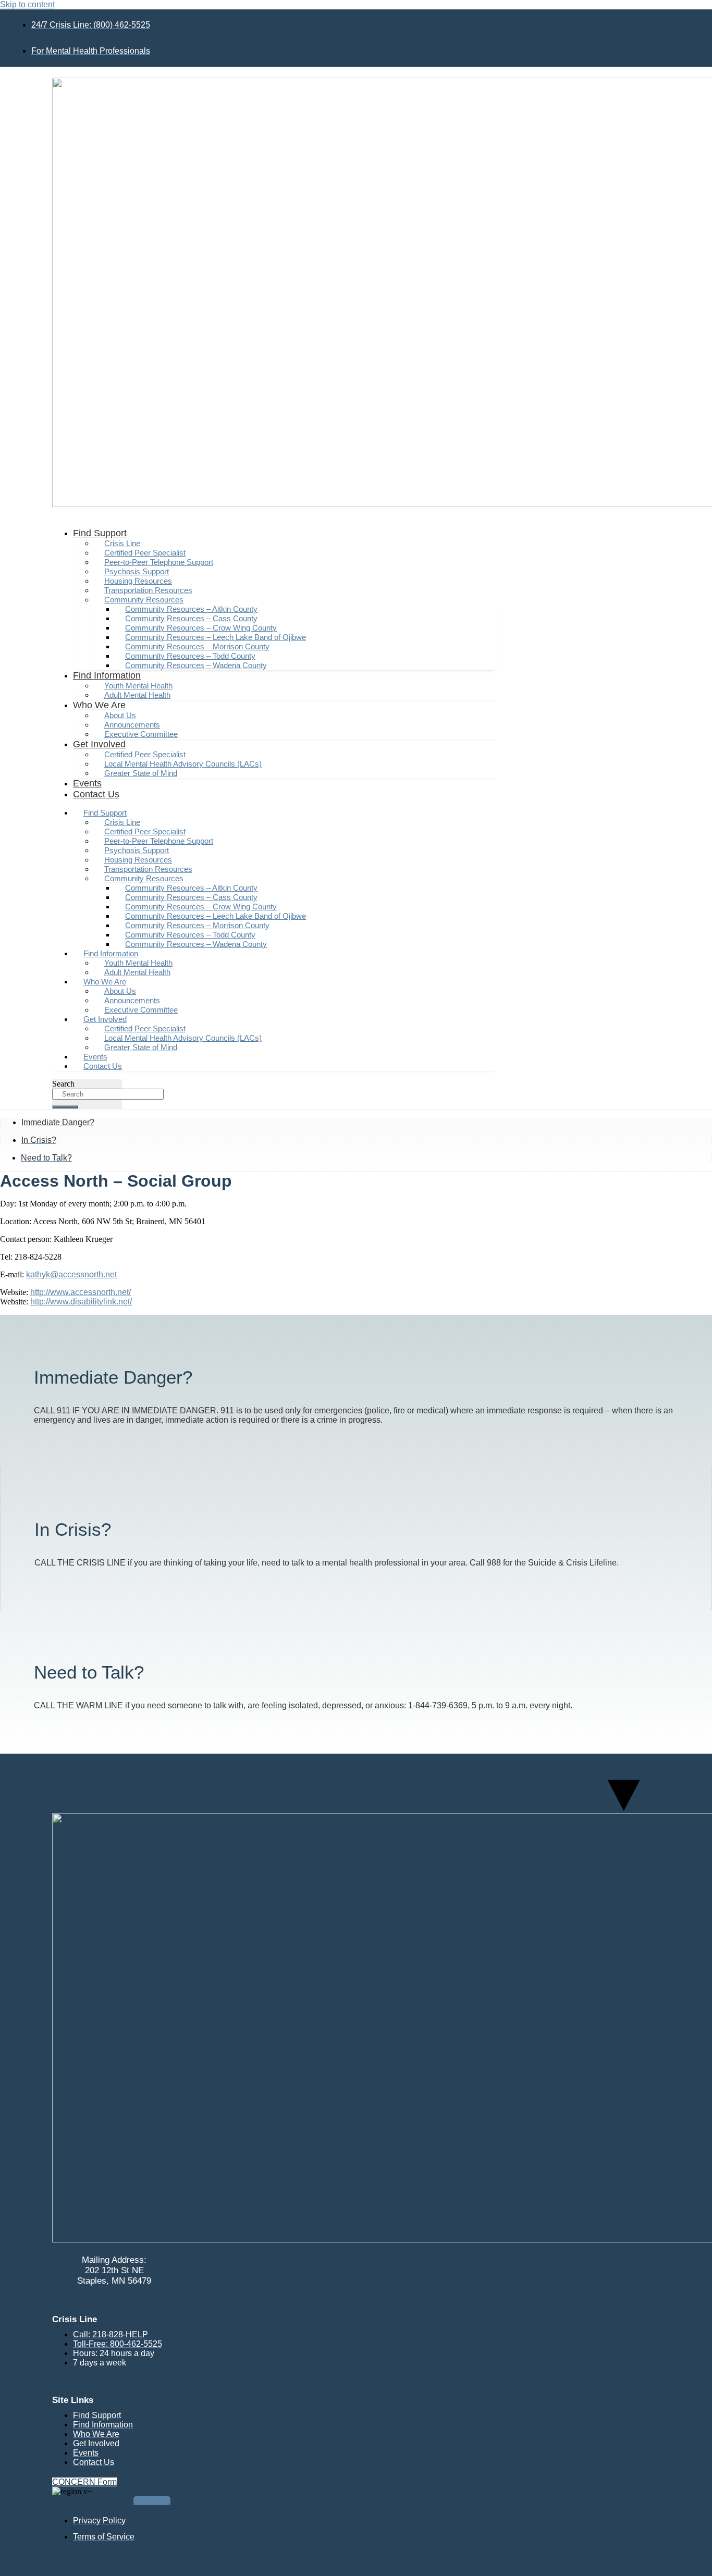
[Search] (65, 1107)
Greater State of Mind (141, 773)
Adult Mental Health (137, 695)
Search (63, 1084)
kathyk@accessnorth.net (71, 1274)
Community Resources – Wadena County (196, 665)
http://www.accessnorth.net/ (81, 1292)
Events (87, 783)
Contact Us (96, 794)
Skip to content (27, 4)
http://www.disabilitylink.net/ (81, 1302)
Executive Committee (141, 734)
